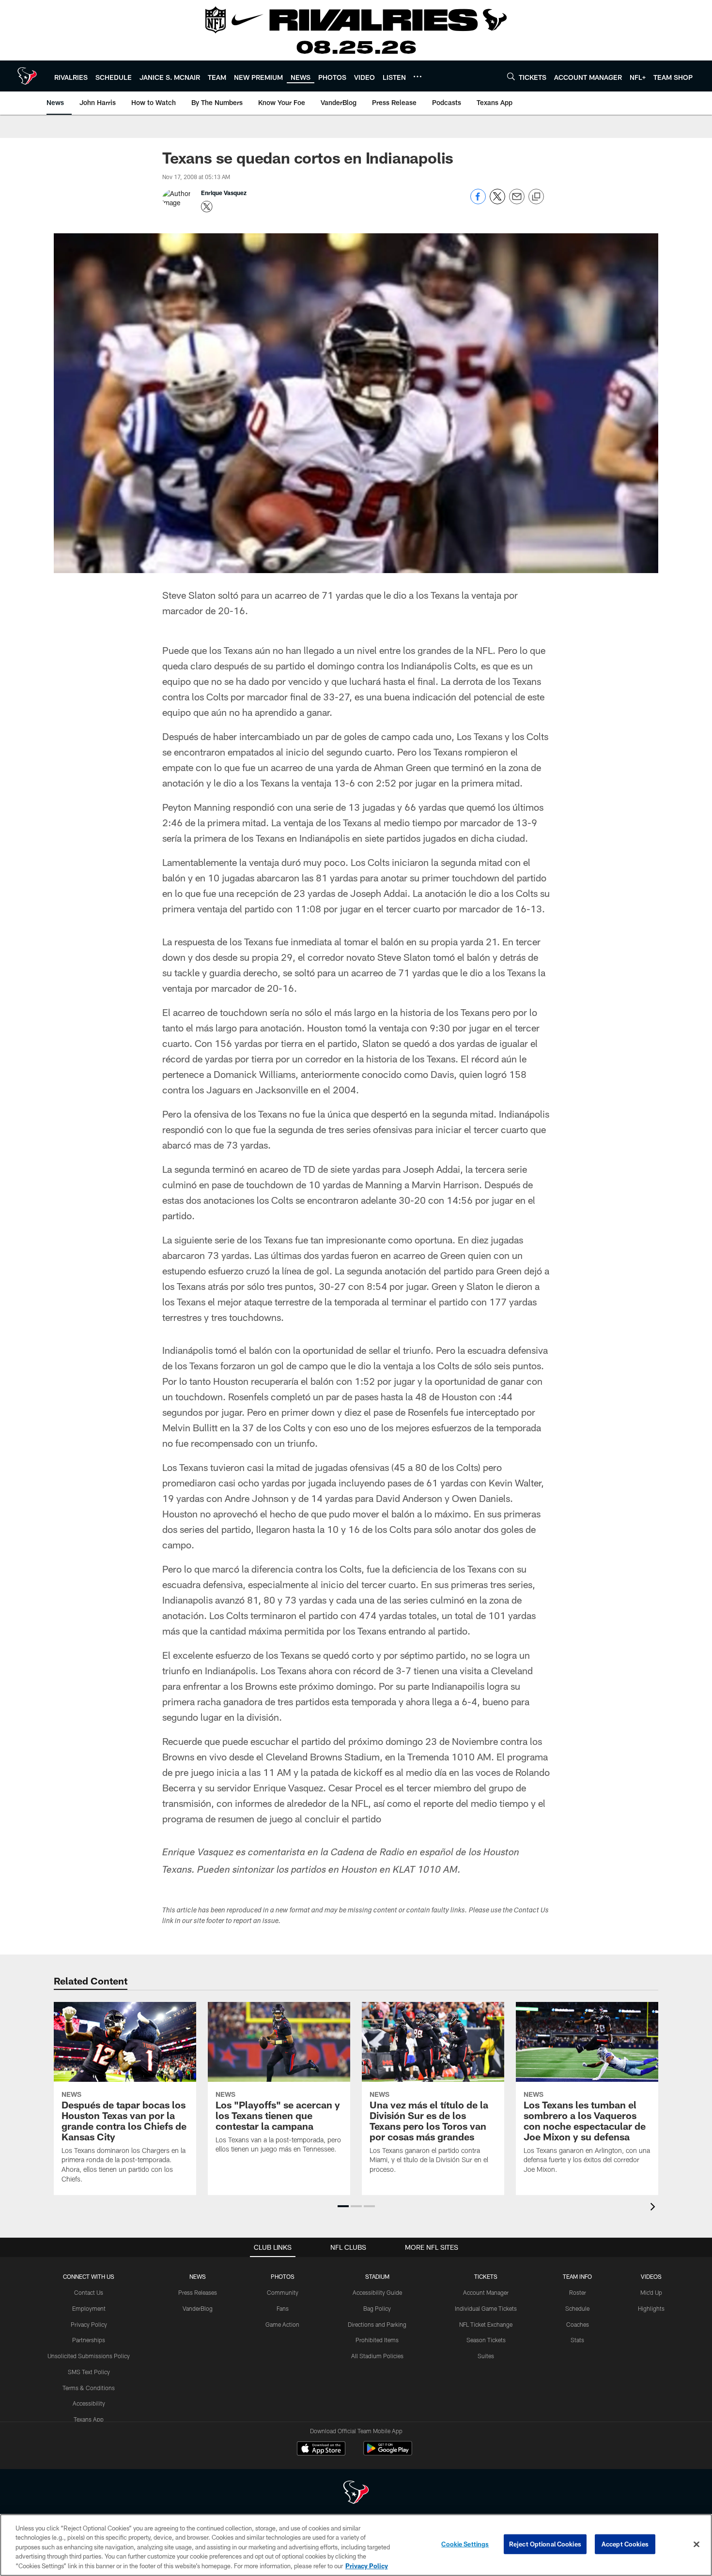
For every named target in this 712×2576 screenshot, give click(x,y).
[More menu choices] (418, 76)
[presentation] (654, 2208)
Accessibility (89, 2403)
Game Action (282, 2324)
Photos (283, 2276)
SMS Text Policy (89, 2372)
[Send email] (517, 202)
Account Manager (486, 2292)
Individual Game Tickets (486, 2308)
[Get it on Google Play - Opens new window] (388, 2453)
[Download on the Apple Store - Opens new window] (321, 2450)
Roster (578, 2292)
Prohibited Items (377, 2340)
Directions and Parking (377, 2324)
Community (283, 2292)
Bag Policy (377, 2308)
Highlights (651, 2308)
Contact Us (89, 2292)
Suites (486, 2356)
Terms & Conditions (89, 2388)
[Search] (511, 76)
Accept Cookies (625, 2544)
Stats (577, 2340)
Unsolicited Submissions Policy (89, 2356)
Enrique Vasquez (224, 193)
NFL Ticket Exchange (486, 2324)
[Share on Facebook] (478, 202)
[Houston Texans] (356, 2493)
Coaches (578, 2324)
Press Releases (198, 2292)
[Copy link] (536, 197)
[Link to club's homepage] (27, 76)
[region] (356, 2545)
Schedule (577, 2308)
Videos (651, 2276)
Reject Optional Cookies (545, 2544)
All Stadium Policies (377, 2356)
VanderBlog (198, 2308)
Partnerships (89, 2340)
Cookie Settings (465, 2544)
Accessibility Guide (377, 2292)
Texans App (89, 2419)
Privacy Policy (89, 2324)
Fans (283, 2308)
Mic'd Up (651, 2292)
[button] (343, 2206)
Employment (89, 2308)
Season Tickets (486, 2340)
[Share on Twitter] (497, 202)
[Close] (697, 2545)
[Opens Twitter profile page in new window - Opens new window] (207, 207)
